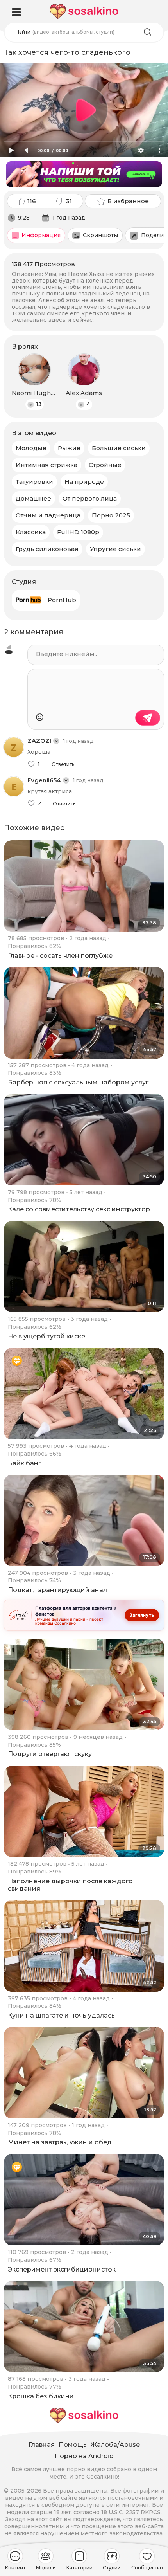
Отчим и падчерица (48, 515)
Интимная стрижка (46, 465)
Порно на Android (84, 2456)
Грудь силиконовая (47, 549)
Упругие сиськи (115, 549)
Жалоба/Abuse (115, 2445)
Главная (42, 2445)
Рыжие (69, 448)
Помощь (73, 2445)
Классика (31, 532)
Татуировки (34, 482)
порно (76, 2469)
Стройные (105, 465)
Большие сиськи (119, 448)
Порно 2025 (111, 515)
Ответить (63, 764)
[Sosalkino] (84, 12)
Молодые (31, 448)
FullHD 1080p (78, 532)
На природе (84, 482)
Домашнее (33, 498)
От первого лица (90, 498)
